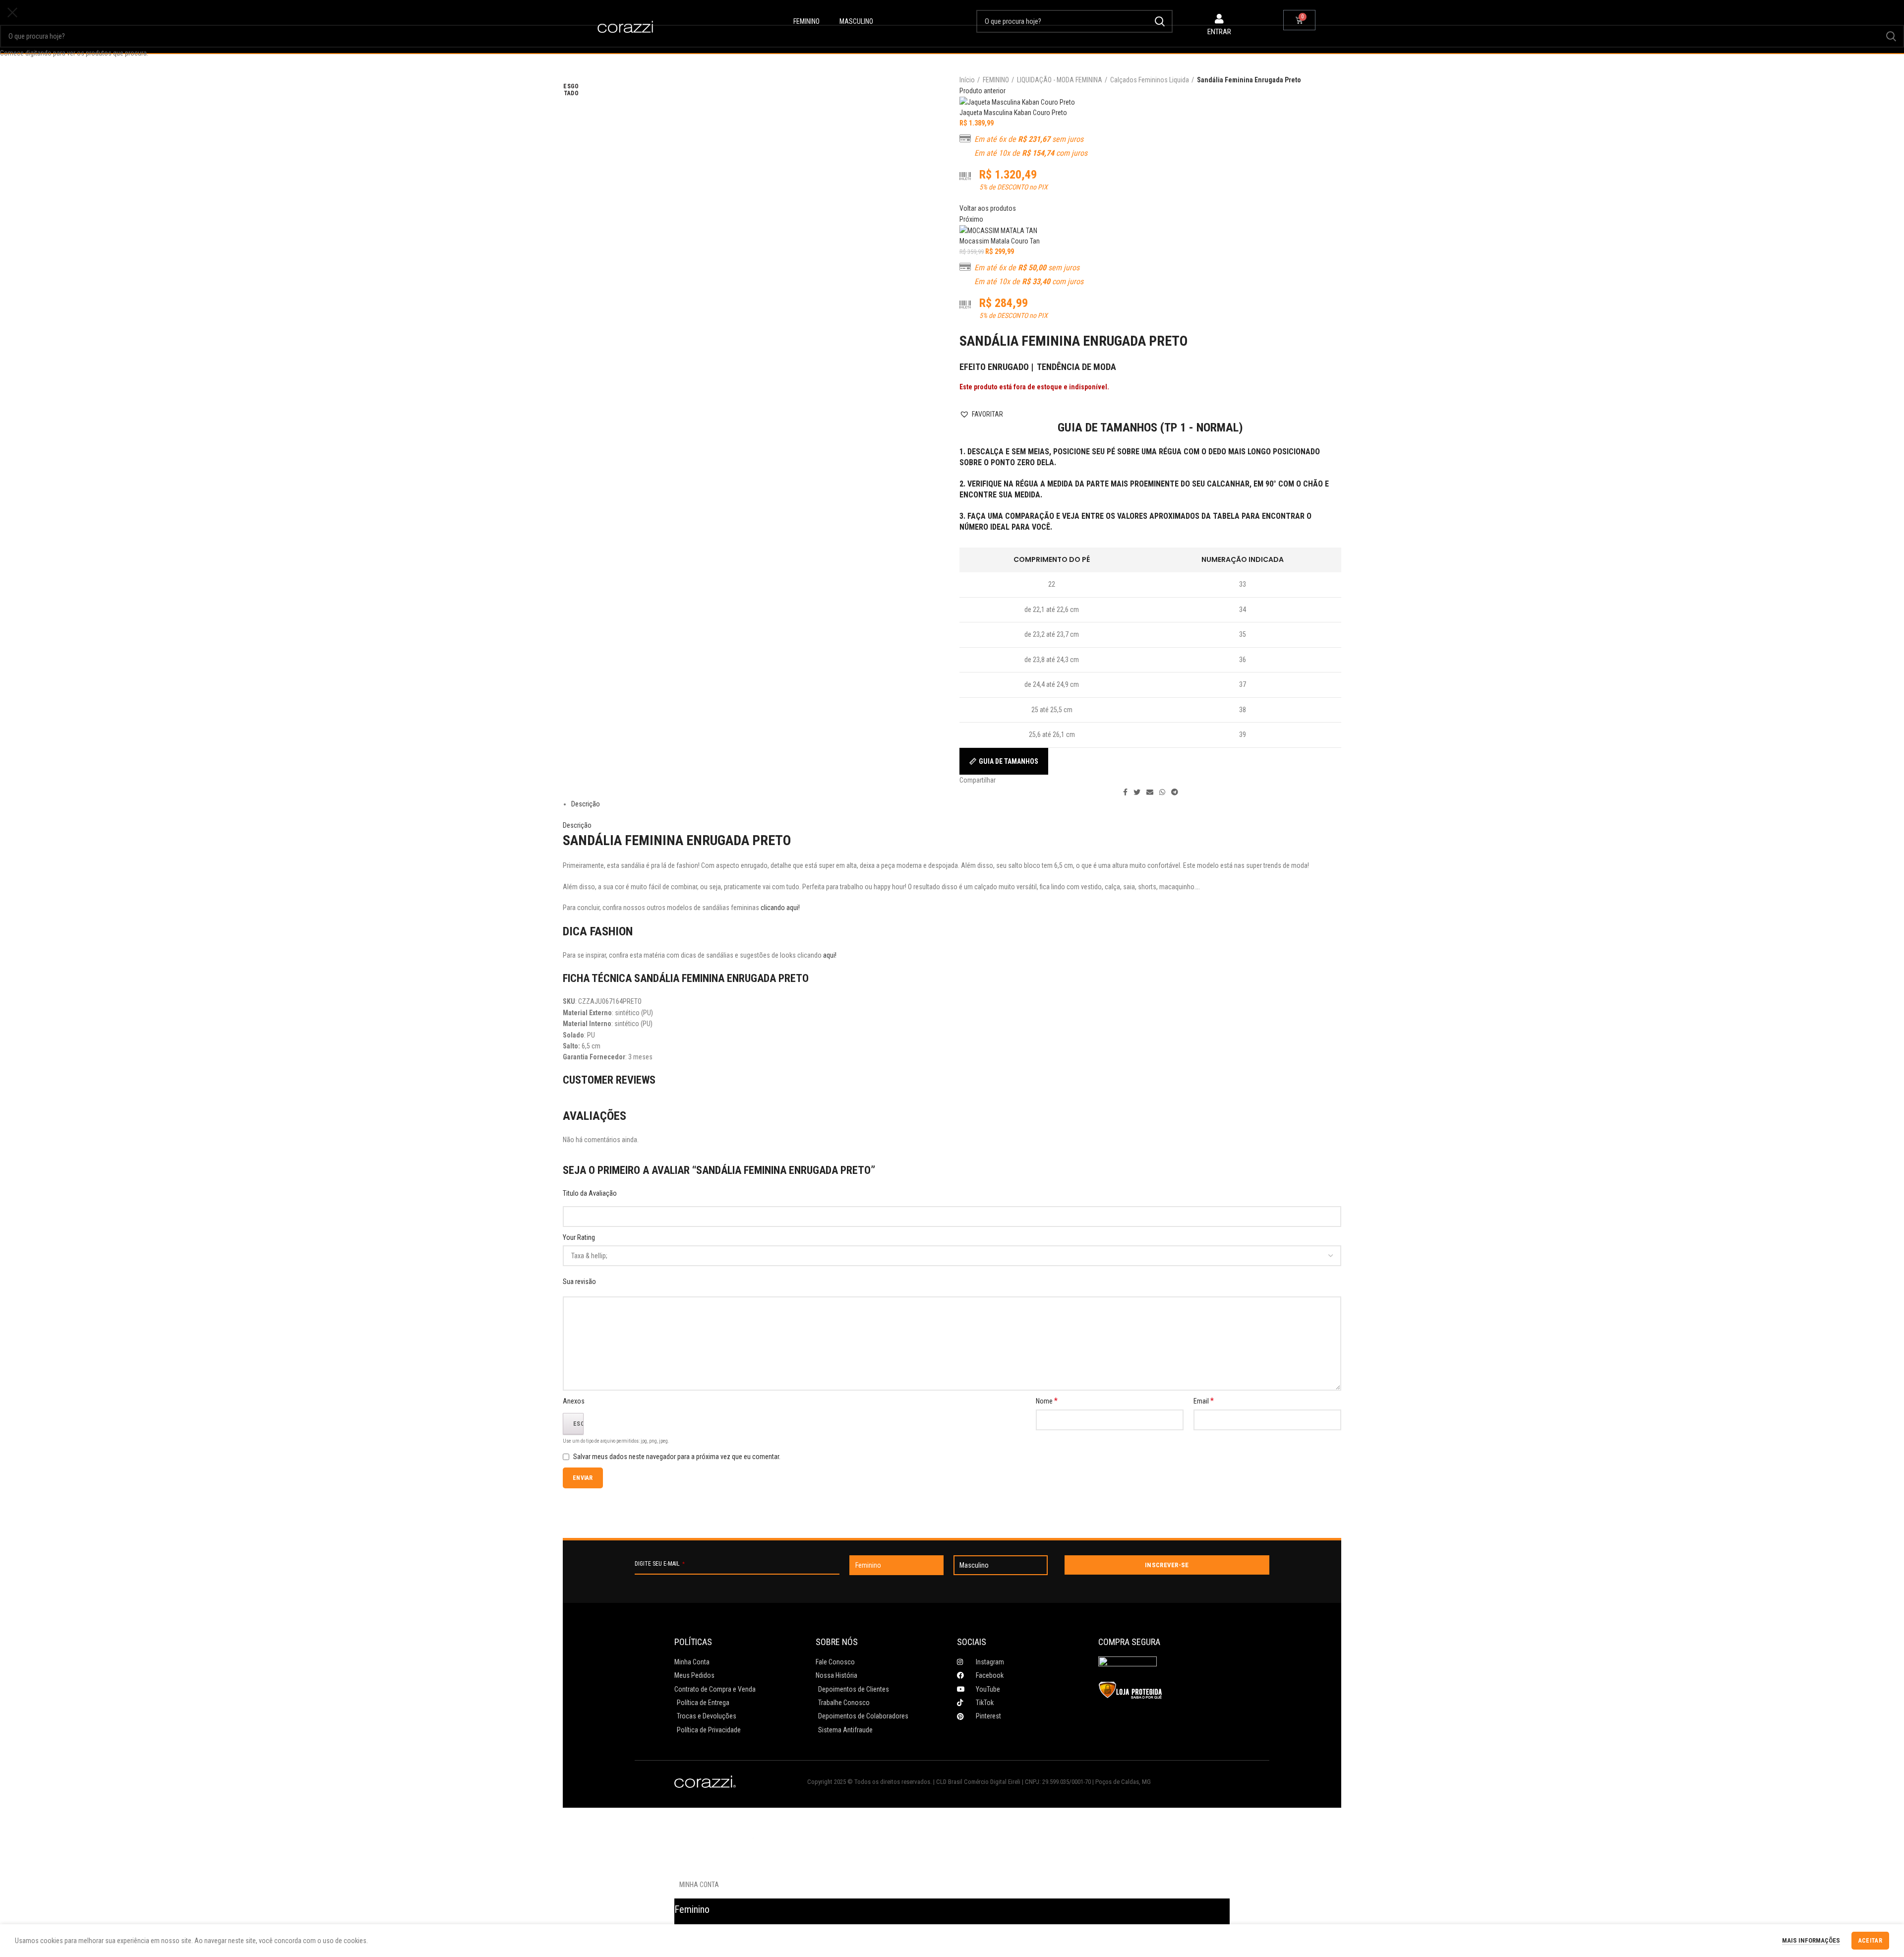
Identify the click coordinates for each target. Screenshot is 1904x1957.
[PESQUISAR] (1891, 36)
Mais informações (1811, 1940)
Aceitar (1870, 1941)
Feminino (806, 21)
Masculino (856, 21)
